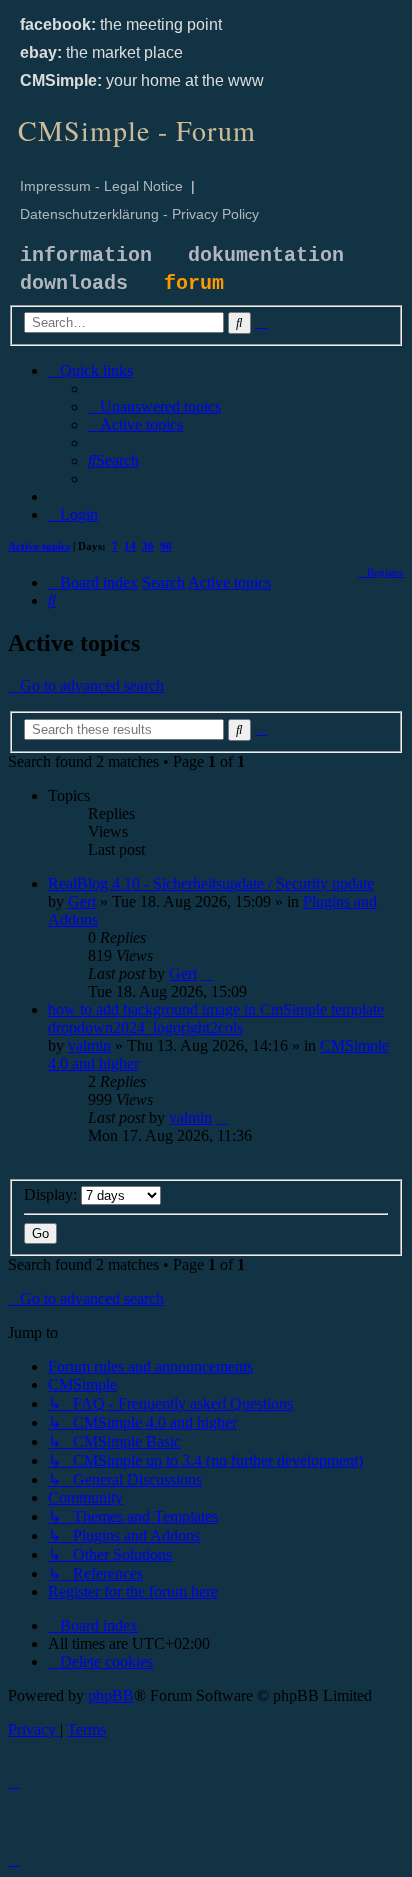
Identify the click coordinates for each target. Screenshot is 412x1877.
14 (130, 546)
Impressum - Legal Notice (101, 186)
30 (148, 546)
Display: (52, 1194)
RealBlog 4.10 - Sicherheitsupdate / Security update (211, 883)
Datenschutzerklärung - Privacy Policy (139, 214)
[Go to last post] (207, 973)
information (86, 255)
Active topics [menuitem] (39, 546)
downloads (74, 283)
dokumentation (266, 255)
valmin (89, 1045)
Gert (82, 901)
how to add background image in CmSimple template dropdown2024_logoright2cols (216, 1018)
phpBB (111, 1695)
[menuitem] (154, 406)
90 (166, 546)
